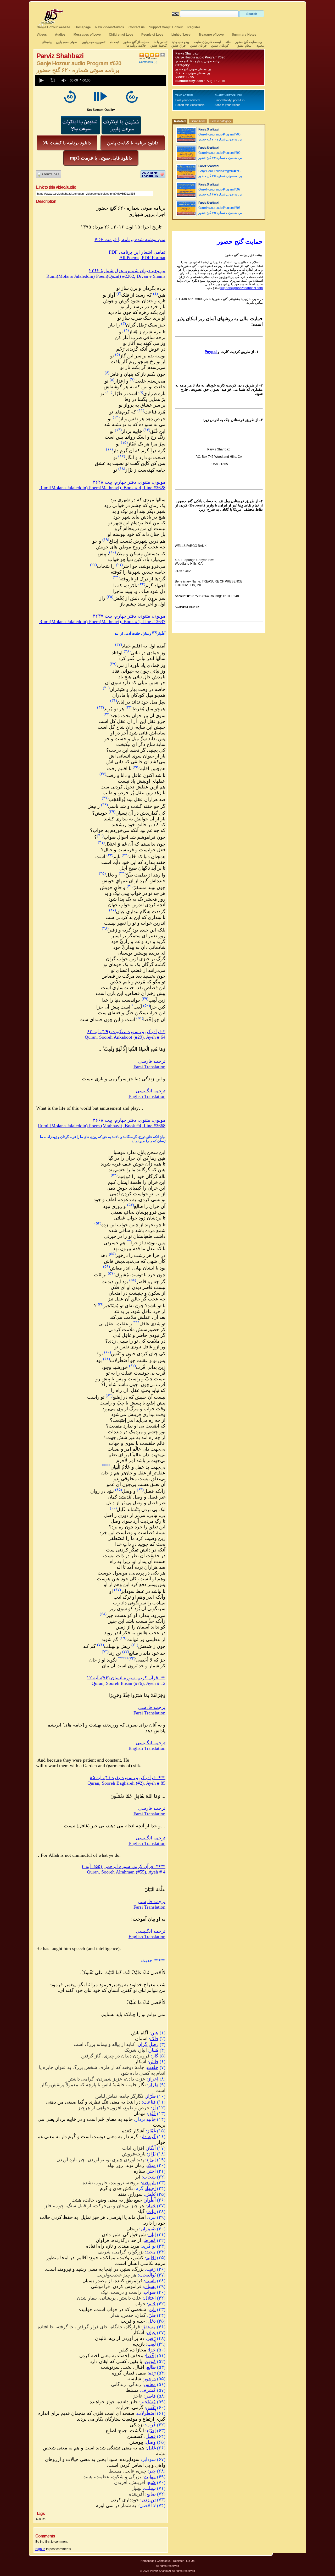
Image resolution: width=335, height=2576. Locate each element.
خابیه (151, 2119)
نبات (152, 2212)
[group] (64, 80)
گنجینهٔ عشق (159, 46)
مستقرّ (149, 2327)
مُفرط (150, 2240)
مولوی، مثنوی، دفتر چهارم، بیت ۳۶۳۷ (129, 616)
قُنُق (152, 2114)
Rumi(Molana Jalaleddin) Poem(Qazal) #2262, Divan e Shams (106, 276)
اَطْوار (150, 2200)
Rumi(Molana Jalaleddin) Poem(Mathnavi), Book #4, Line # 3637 (102, 622)
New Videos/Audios (110, 27)
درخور (150, 2379)
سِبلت (150, 2488)
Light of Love (181, 35)
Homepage (83, 27)
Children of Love (121, 35)
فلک (154, 2039)
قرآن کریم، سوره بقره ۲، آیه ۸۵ (128, 1778)
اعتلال (150, 2298)
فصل (151, 2436)
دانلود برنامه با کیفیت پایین (133, 143)
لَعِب (152, 2344)
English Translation (147, 1096)
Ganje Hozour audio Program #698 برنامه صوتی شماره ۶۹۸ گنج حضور (220, 174)
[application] (101, 80)
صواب (150, 2292)
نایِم (152, 2310)
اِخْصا (151, 2356)
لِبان (152, 2235)
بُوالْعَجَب (147, 2275)
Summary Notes (244, 35)
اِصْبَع (151, 2431)
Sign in (40, 2549)
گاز (155, 2056)
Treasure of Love (211, 35)
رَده (152, 2373)
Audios (60, 35)
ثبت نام (114, 42)
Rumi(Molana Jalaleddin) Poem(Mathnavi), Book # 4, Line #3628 (102, 488)
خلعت (153, 2067)
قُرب (151, 2425)
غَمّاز (151, 2131)
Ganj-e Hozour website (53, 27)
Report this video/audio (190, 105)
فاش (154, 2062)
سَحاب (149, 2177)
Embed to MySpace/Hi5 (230, 100)
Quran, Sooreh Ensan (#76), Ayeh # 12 (129, 1683)
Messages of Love (87, 35)
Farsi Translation (149, 1067)
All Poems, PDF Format (142, 258)
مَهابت (150, 2477)
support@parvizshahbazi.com (242, 288)
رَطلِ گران (148, 2044)
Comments (146, 62)
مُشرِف (149, 2390)
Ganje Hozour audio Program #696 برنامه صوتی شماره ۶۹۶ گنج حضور (220, 210)
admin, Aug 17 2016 (211, 81)
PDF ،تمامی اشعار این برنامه (137, 252)
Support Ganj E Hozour (166, 27)
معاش (150, 2384)
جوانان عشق (199, 46)
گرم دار (148, 2137)
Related (180, 121)
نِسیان (150, 2286)
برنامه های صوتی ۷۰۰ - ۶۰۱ (193, 73)
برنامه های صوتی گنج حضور (193, 69)
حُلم (152, 2304)
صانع (151, 2494)
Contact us (137, 27)
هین (155, 2033)
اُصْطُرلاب (146, 2413)
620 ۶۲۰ (41, 2519)
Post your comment (188, 100)
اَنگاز (151, 2148)
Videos (42, 35)
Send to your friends (227, 105)
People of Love (152, 35)
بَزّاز (152, 2154)
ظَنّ (152, 2315)
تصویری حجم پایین (93, 42)
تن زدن (149, 2500)
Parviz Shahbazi (187, 53)
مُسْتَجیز (148, 2402)
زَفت (151, 2269)
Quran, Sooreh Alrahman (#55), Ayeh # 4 (126, 1872)
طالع (151, 2367)
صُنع (152, 2482)
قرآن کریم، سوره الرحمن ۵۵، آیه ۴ (124, 1866)
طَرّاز (151, 2096)
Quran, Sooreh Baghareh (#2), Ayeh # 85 (126, 1783)
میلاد (151, 2165)
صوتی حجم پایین (66, 42)
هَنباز (154, 2050)
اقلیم (151, 2258)
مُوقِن (150, 2361)
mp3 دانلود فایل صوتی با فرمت (101, 158)
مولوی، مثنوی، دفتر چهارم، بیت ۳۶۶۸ (129, 1120)
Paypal (211, 352)
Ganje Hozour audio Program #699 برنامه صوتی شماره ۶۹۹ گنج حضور (220, 155)
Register (194, 27)
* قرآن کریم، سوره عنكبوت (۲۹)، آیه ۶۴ (126, 1032)
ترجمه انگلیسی (151, 1091)
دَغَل (152, 2321)
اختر (152, 2171)
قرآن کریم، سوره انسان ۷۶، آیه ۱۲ (126, 1678)
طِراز (153, 2085)
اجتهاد (150, 2188)
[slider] (129, 80)
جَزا (153, 2350)
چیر (152, 2471)
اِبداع (151, 2160)
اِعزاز (153, 2079)
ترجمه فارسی (152, 1061)
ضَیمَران (148, 2229)
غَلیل (151, 2448)
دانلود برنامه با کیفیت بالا (67, 143)
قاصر (151, 2396)
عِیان (151, 2333)
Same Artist (198, 121)
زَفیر (151, 2338)
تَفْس (151, 2408)
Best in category (221, 121)
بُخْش (150, 2194)
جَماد (151, 2206)
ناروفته (149, 2183)
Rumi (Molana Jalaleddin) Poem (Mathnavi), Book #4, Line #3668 (102, 1126)
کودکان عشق (220, 46)
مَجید (151, 2252)
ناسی (150, 2281)
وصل (151, 2442)
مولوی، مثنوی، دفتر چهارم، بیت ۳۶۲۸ (129, 482)
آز (154, 2108)
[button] (41, 80)
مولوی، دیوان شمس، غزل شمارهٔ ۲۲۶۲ (127, 271)
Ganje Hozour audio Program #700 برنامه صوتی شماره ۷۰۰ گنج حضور (220, 137)
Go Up (190, 2561)
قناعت (149, 2102)
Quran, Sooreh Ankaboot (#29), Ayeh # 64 (125, 1037)
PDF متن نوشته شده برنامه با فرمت (130, 239)
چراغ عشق (179, 46)
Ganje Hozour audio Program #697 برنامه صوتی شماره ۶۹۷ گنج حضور (220, 192)
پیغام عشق (244, 46)
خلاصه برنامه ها (136, 46)
